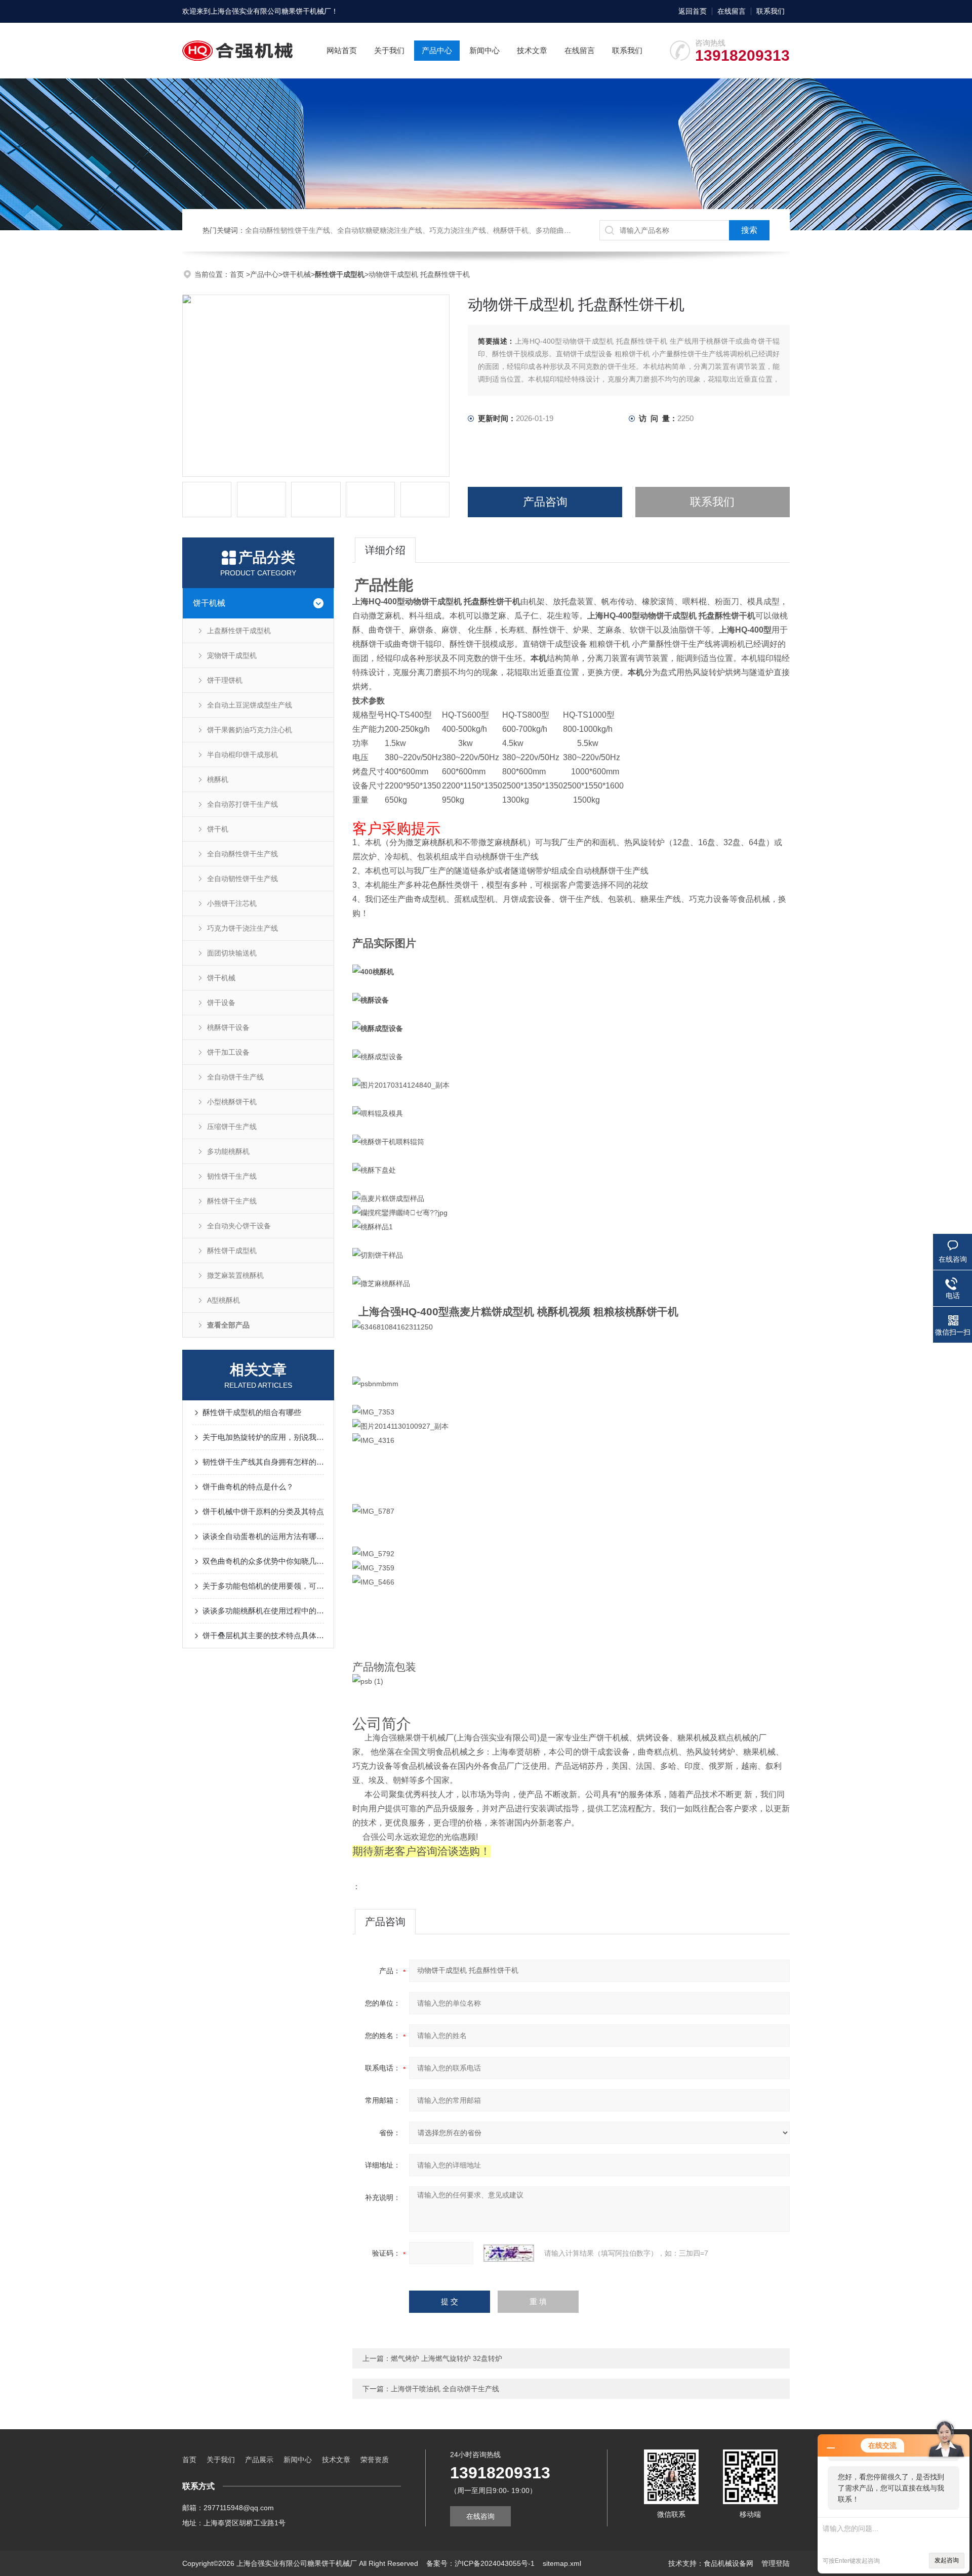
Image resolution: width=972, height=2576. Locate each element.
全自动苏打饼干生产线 (242, 804)
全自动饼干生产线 (235, 1077)
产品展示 (259, 2460)
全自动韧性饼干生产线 (242, 879)
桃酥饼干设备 (228, 1027)
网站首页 (342, 50)
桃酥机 (218, 779)
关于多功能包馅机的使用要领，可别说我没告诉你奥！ (263, 1586)
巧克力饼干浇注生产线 (242, 928)
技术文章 (532, 50)
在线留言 (732, 11)
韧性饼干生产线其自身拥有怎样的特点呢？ (263, 1462)
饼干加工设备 (228, 1052)
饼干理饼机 (225, 680)
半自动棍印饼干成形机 (242, 755)
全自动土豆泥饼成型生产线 (250, 705)
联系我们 (771, 11)
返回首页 (693, 11)
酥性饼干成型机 (232, 1251)
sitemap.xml (562, 2563)
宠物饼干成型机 (232, 655)
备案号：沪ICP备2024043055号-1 (480, 2563)
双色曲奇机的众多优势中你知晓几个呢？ (263, 1561)
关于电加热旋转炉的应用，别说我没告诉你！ (263, 1437)
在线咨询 (480, 2516)
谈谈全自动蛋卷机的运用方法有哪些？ (263, 1536)
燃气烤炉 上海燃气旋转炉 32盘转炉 (447, 2358)
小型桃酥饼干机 (232, 1102)
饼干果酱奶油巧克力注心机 (250, 730)
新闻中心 (484, 50)
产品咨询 (545, 502)
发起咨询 (947, 2560)
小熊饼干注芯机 (232, 903)
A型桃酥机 (224, 1300)
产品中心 (437, 50)
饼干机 (218, 829)
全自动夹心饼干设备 (239, 1226)
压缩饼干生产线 (232, 1127)
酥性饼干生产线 (232, 1201)
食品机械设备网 (728, 2563)
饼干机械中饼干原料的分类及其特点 (263, 1511)
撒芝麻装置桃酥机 (235, 1275)
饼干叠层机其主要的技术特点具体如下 (263, 1635)
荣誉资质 (375, 2460)
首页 (238, 274)
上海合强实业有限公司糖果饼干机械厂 (271, 11)
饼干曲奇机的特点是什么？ (248, 1487)
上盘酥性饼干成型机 (239, 631)
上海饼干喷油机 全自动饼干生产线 (445, 2389)
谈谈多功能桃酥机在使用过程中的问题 (263, 1611)
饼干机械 (297, 274)
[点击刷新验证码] (509, 2253)
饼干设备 (221, 1003)
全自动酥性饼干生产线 (242, 854)
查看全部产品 (228, 1325)
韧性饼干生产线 (232, 1176)
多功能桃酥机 (228, 1151)
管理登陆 (776, 2563)
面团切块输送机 (232, 953)
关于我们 (389, 50)
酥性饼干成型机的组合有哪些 (252, 1412)
